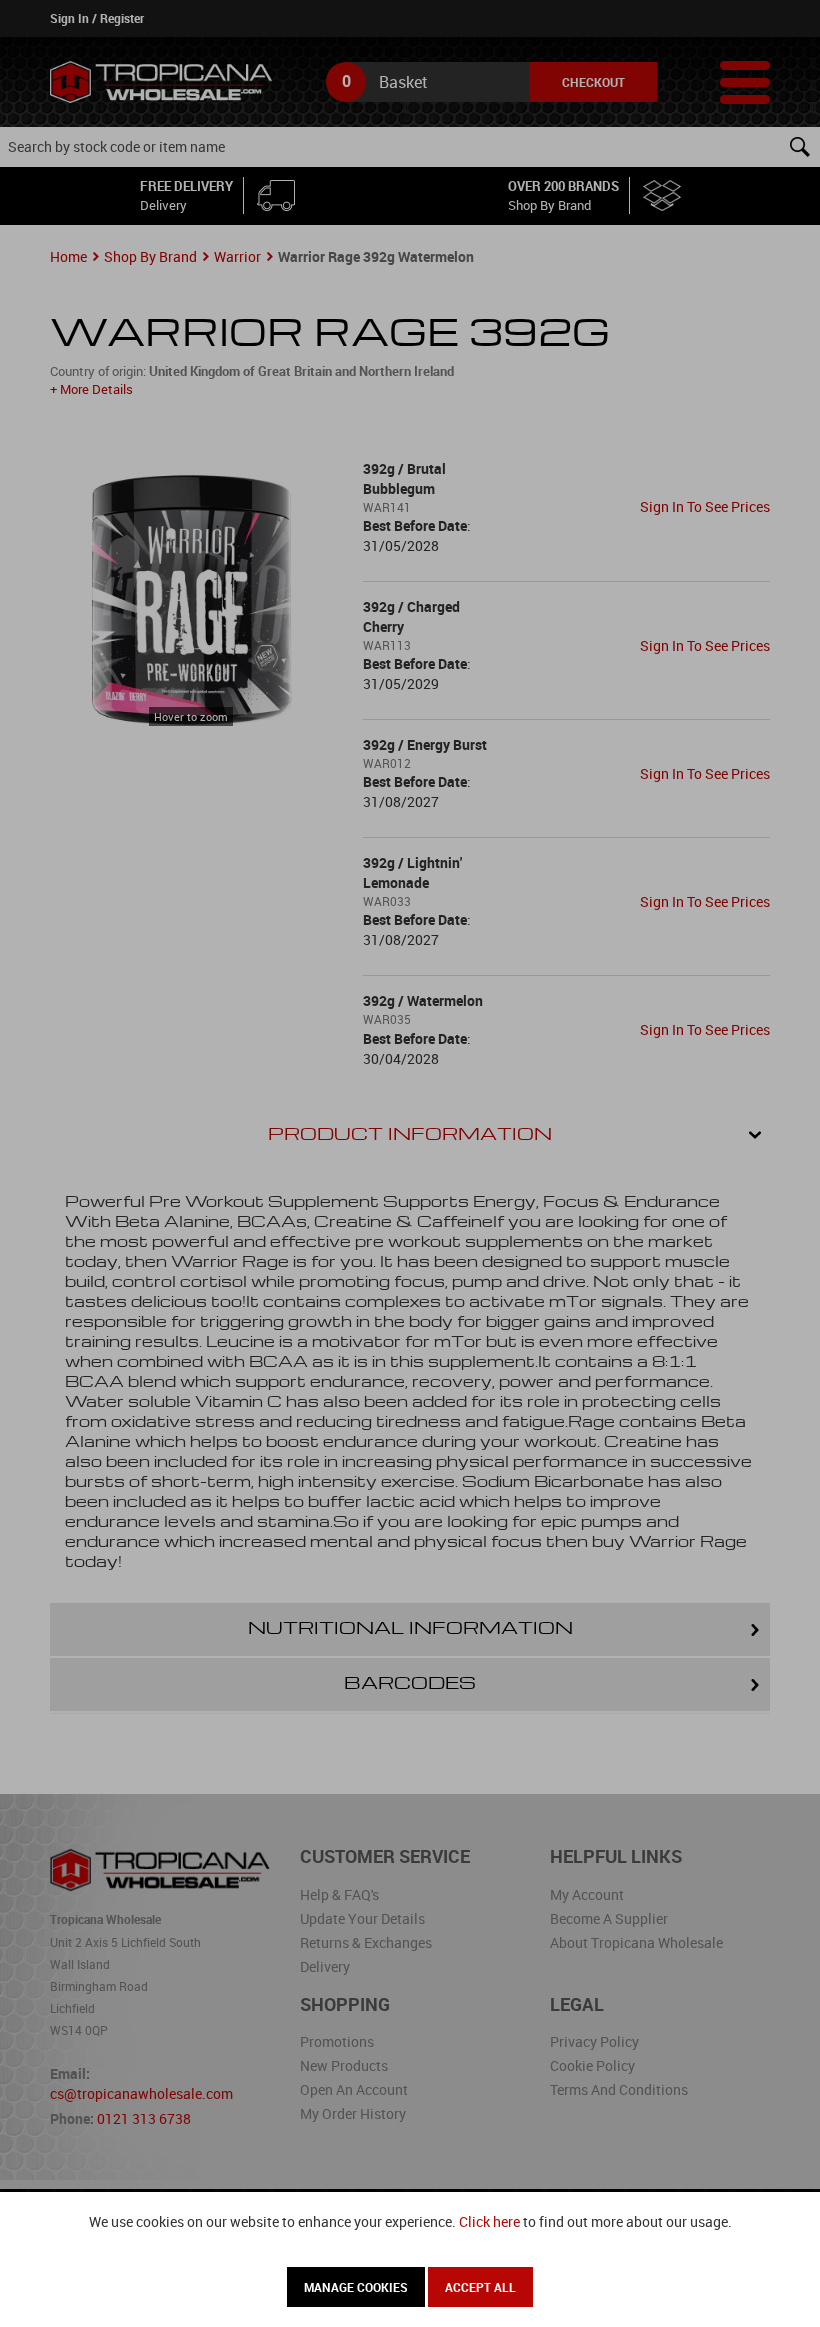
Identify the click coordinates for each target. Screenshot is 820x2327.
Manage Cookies (356, 2287)
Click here (489, 2221)
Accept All (480, 2287)
